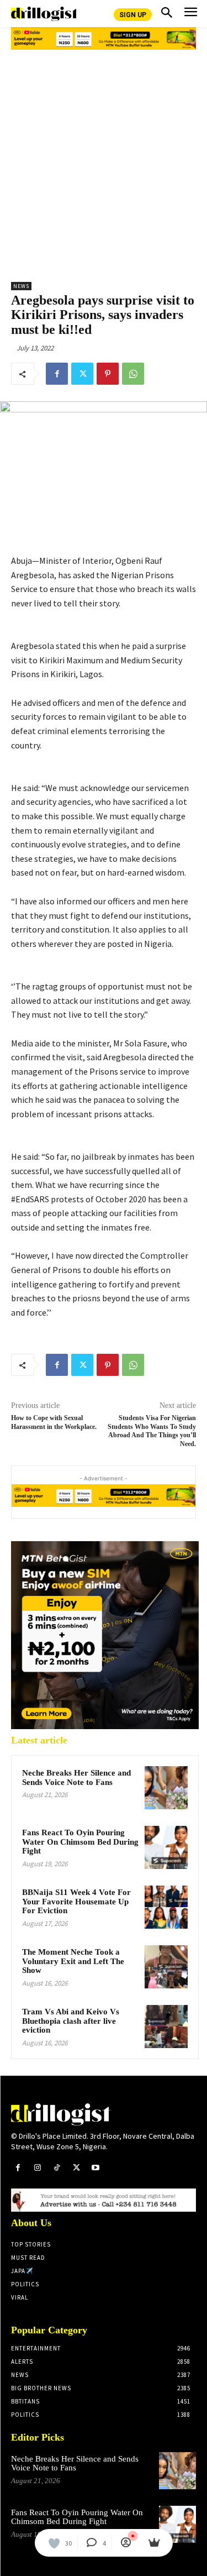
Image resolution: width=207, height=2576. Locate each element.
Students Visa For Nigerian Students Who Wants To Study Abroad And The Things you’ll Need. (152, 1431)
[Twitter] (82, 374)
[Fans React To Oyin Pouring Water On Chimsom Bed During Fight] (166, 1847)
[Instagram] (37, 2168)
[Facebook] (57, 374)
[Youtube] (96, 2168)
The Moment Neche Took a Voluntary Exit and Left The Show (73, 1961)
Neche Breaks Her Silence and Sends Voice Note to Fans (76, 1777)
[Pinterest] (108, 374)
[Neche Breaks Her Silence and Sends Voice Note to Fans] (166, 1788)
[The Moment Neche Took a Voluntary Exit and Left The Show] (166, 1967)
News (21, 286)
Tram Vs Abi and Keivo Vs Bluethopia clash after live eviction (71, 2021)
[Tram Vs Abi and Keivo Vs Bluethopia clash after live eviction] (166, 2027)
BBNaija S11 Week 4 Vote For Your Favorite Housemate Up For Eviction (76, 1901)
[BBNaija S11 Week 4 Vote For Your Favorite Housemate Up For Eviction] (166, 1907)
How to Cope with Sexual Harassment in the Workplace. (54, 1422)
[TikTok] (57, 2168)
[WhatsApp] (133, 374)
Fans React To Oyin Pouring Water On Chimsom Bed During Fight (80, 1842)
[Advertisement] (104, 162)
